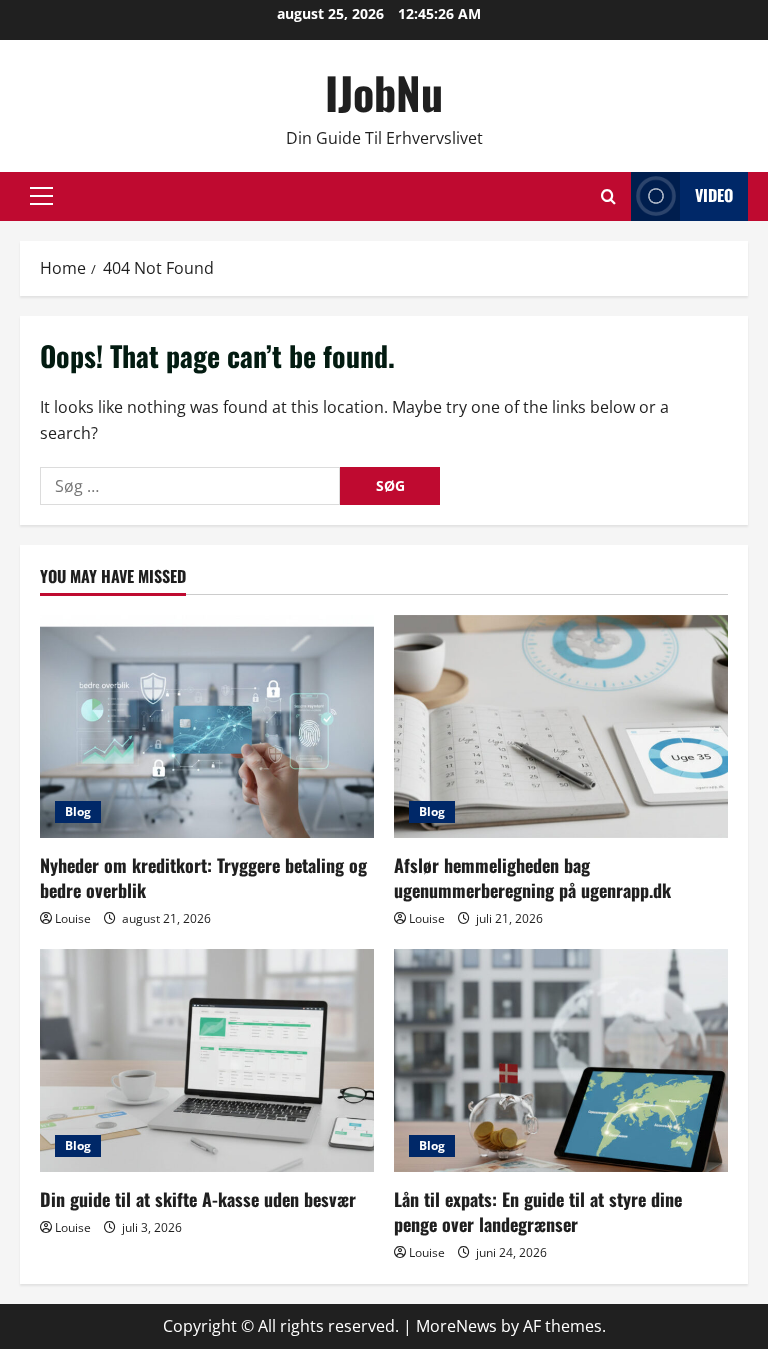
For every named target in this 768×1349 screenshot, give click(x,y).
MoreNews (456, 1326)
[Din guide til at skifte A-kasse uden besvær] (207, 1060)
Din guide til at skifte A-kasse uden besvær (198, 1199)
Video (714, 195)
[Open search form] (608, 196)
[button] (41, 196)
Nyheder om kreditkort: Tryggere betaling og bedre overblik (203, 877)
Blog (78, 811)
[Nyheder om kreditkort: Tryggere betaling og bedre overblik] (207, 726)
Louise (73, 918)
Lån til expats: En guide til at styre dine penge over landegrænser (538, 1211)
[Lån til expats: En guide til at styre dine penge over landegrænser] (561, 1060)
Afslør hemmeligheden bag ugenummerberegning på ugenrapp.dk (532, 877)
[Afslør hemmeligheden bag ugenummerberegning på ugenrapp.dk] (561, 726)
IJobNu (384, 92)
